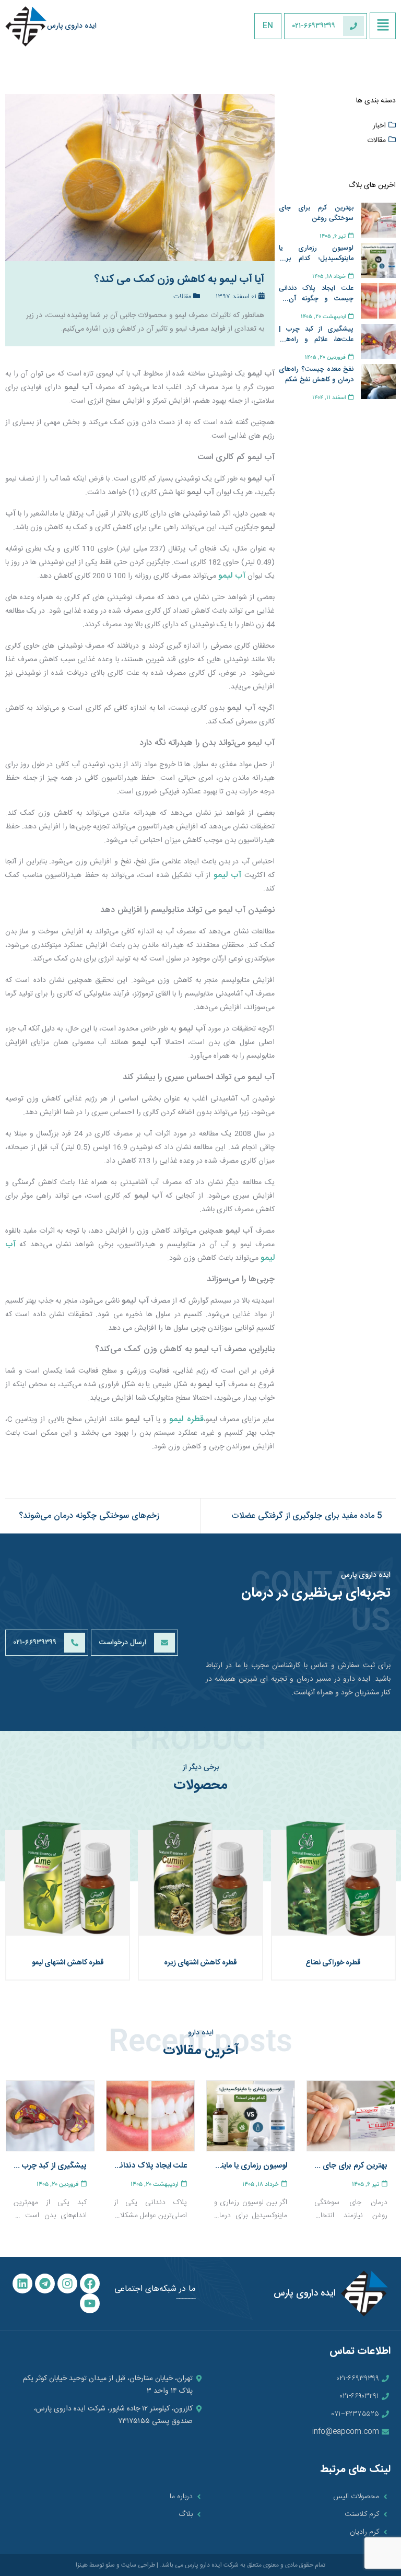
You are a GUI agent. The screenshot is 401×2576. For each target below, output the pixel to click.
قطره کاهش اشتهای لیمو (68, 1963)
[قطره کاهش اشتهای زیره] (200, 1882)
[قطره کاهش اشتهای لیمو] (68, 1882)
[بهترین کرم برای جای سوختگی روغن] (351, 2116)
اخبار (379, 126)
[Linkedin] (22, 2284)
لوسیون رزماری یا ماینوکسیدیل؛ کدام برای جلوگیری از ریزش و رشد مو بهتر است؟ (316, 253)
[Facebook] (90, 2284)
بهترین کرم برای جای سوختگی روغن (316, 213)
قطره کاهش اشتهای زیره (200, 1963)
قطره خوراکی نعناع (333, 1963)
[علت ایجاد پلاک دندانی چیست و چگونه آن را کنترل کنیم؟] (150, 2116)
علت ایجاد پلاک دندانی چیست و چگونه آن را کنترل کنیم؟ (316, 294)
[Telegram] (45, 2284)
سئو (110, 2565)
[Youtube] (90, 2303)
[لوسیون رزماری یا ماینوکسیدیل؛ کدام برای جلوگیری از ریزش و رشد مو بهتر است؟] (251, 2116)
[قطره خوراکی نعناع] (333, 1882)
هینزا (82, 2565)
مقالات (376, 140)
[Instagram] (67, 2284)
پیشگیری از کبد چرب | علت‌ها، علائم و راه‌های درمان (316, 334)
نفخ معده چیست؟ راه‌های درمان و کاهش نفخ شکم (316, 374)
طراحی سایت (138, 2565)
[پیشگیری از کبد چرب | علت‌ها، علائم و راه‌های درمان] (50, 2116)
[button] (383, 26)
